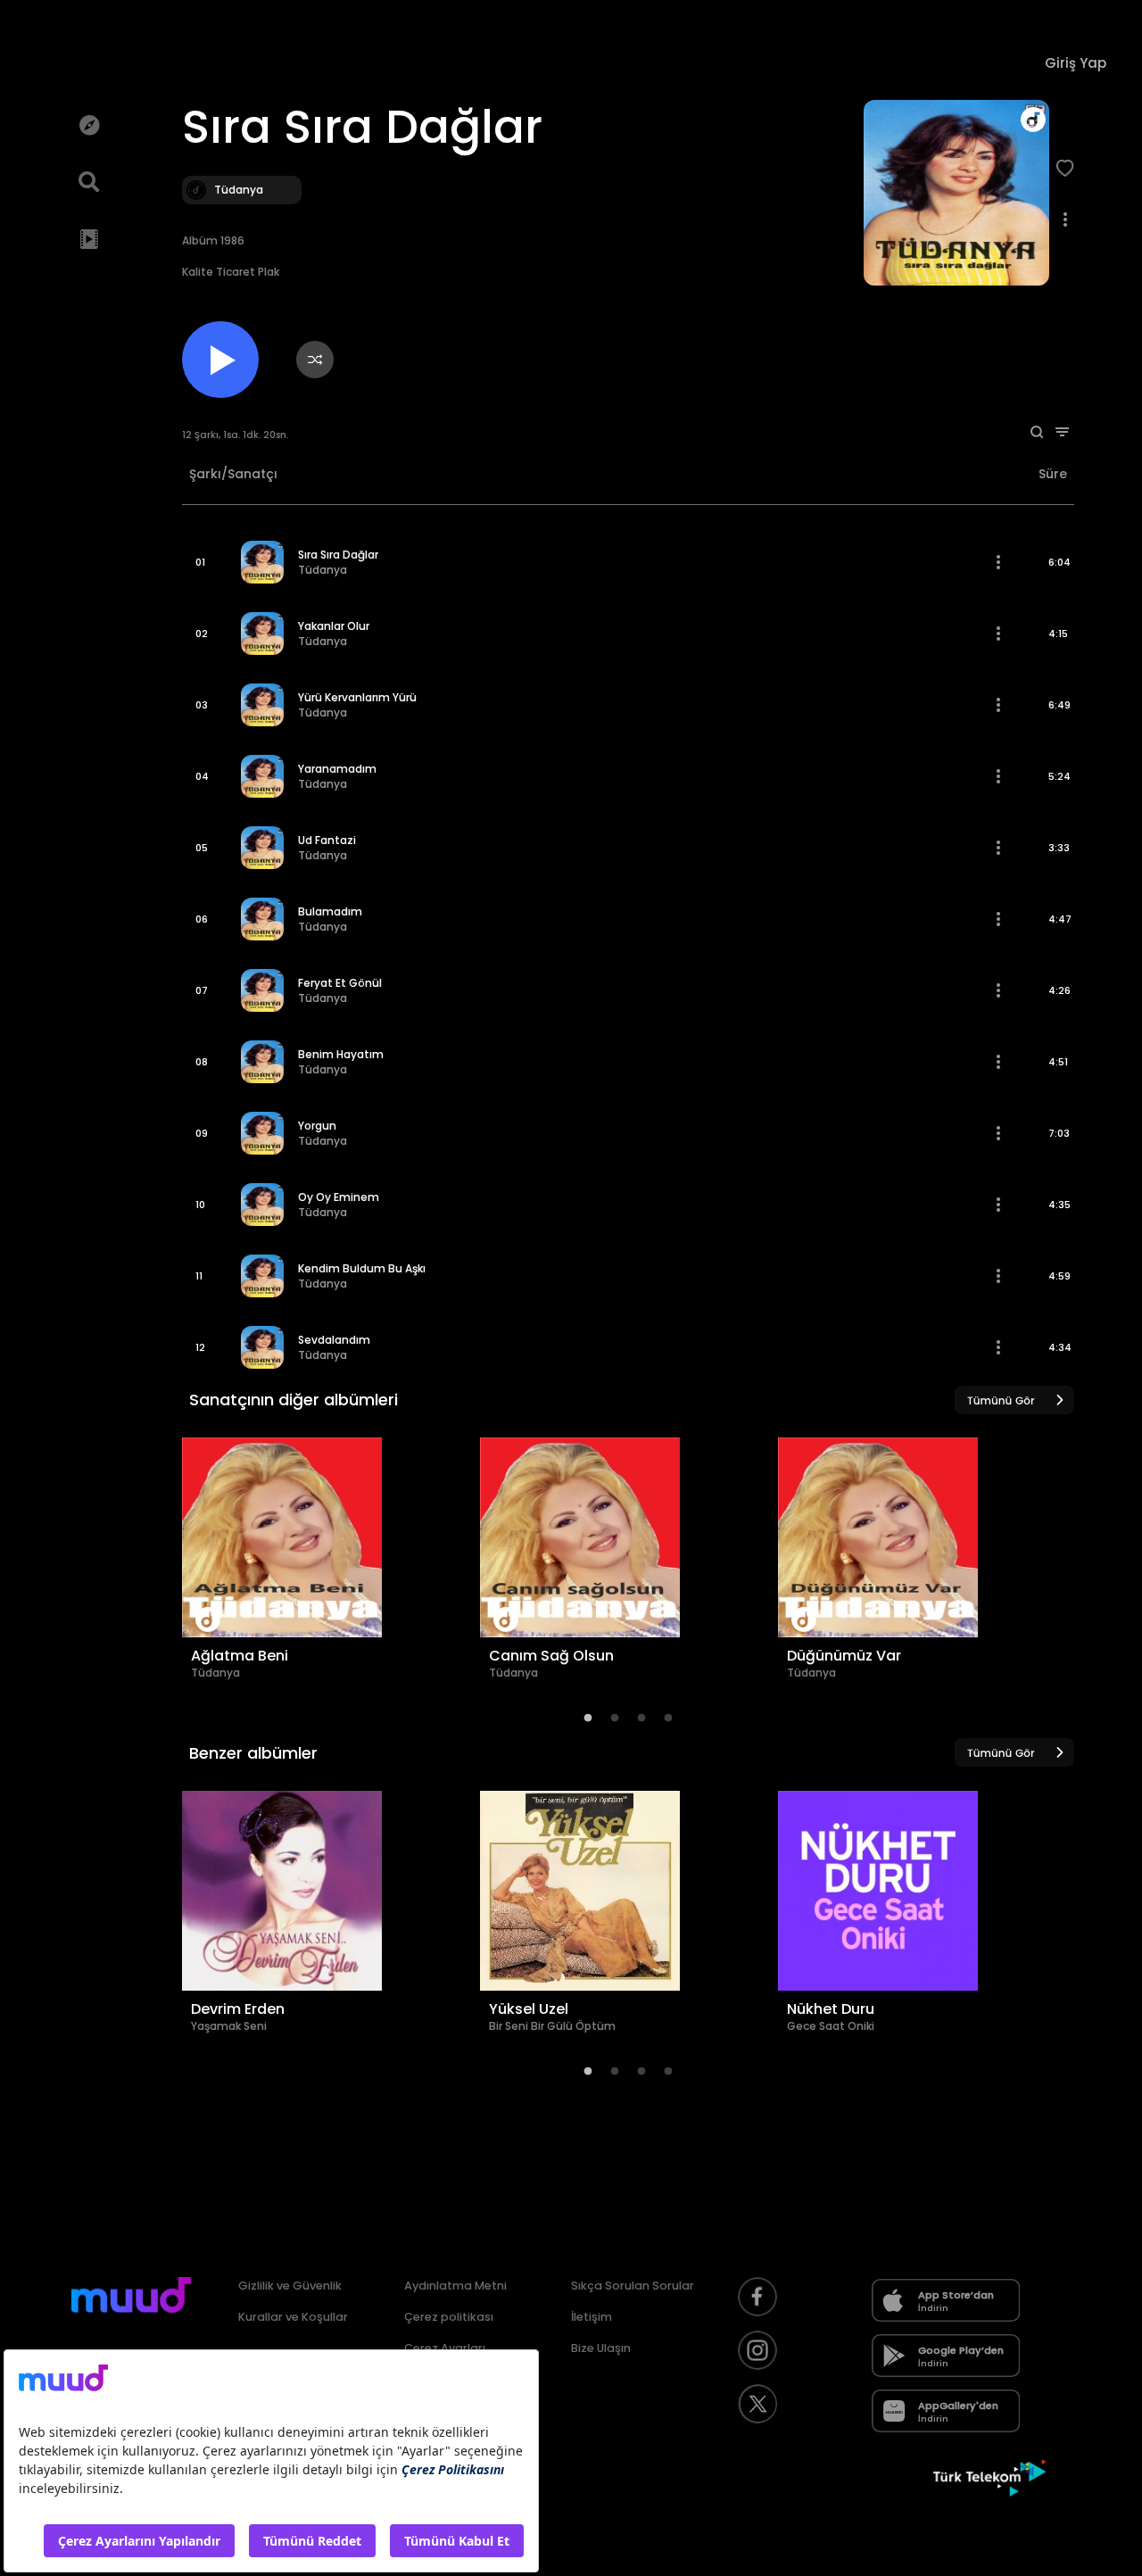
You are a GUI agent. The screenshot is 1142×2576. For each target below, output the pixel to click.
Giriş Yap (1076, 63)
